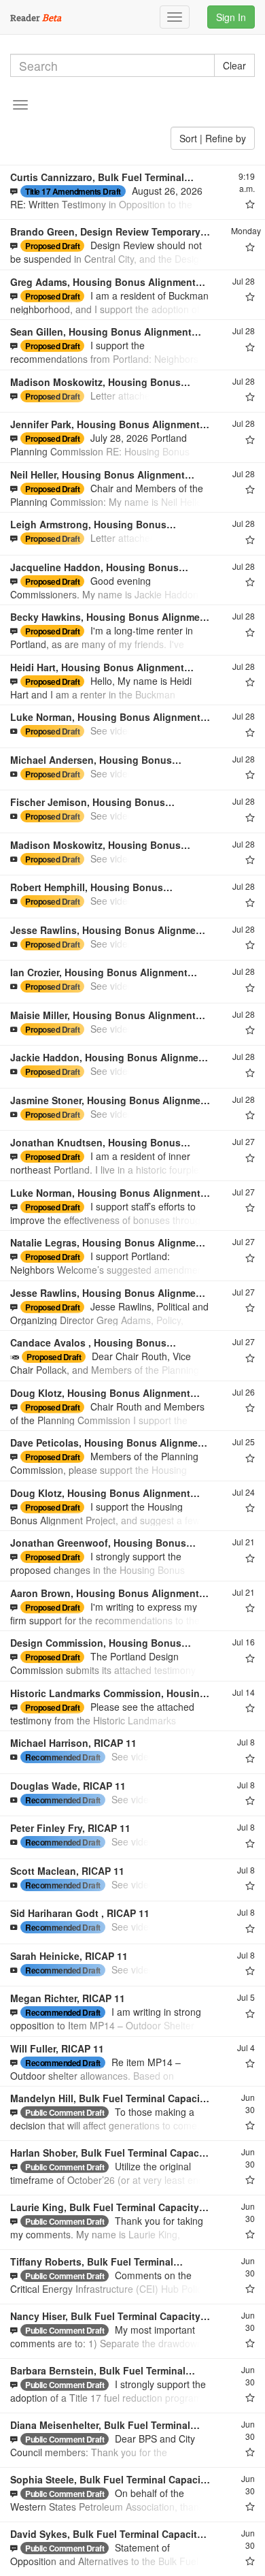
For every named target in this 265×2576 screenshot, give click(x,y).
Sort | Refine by (213, 138)
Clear (234, 65)
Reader (36, 17)
